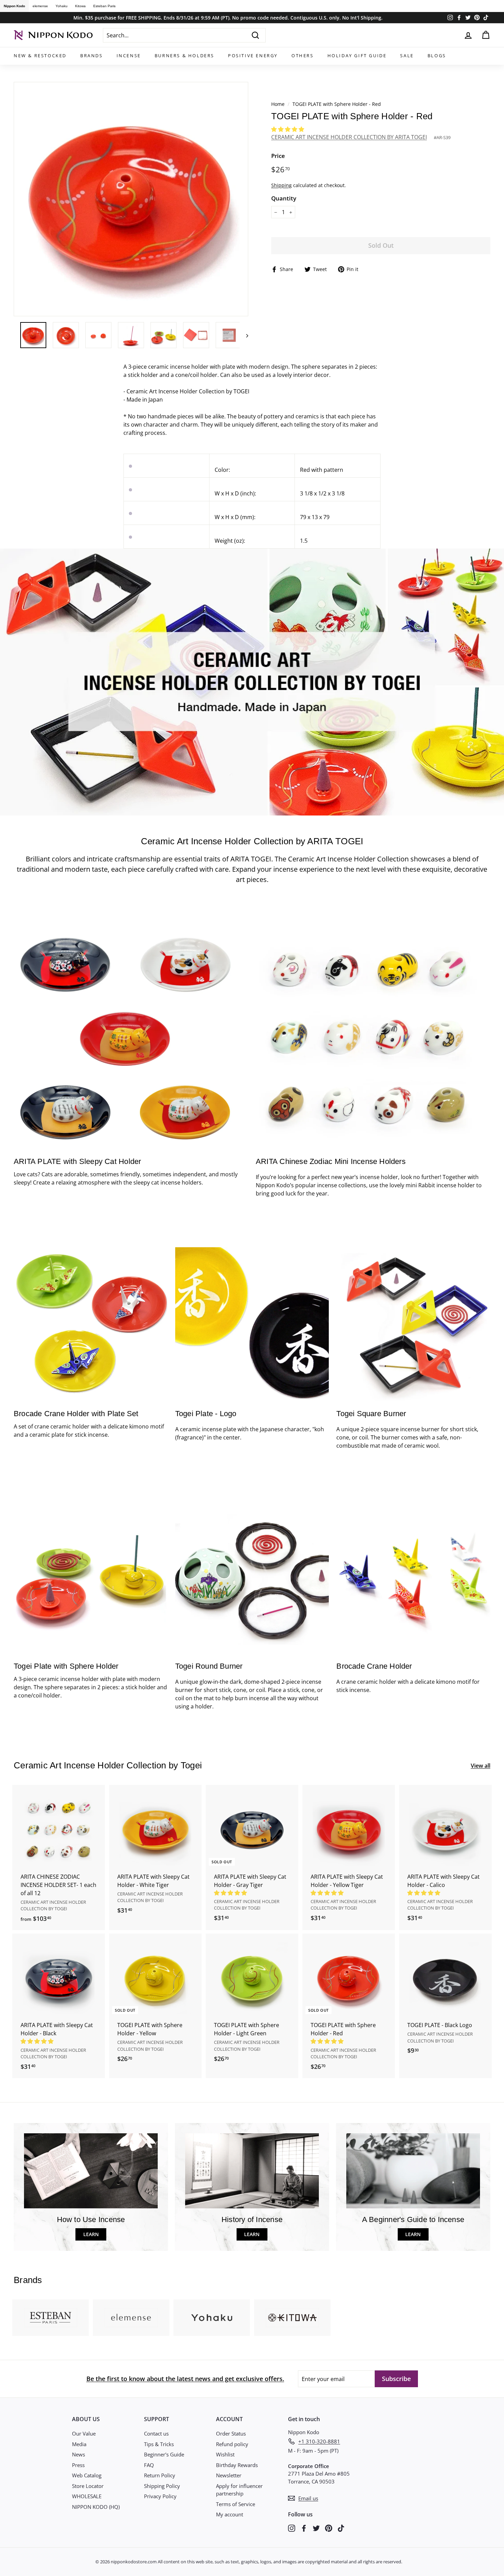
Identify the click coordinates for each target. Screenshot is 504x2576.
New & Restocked (40, 56)
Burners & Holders (184, 56)
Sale (407, 56)
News (79, 2454)
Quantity (284, 198)
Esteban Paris (104, 6)
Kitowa (80, 6)
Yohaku (62, 6)
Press (78, 2465)
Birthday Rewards (237, 2465)
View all (481, 1766)
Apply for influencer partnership (239, 2490)
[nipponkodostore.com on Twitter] (316, 2528)
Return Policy (160, 2475)
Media (79, 2444)
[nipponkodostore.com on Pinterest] (329, 2528)
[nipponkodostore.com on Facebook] (304, 2528)
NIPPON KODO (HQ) (96, 2507)
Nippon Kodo (14, 6)
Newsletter (229, 2475)
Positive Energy (253, 56)
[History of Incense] (252, 2171)
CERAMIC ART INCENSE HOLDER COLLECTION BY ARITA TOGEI (349, 137)
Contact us (156, 2433)
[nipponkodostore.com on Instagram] (292, 2528)
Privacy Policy (160, 2496)
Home (278, 104)
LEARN (91, 2234)
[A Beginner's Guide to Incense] (413, 2171)
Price (278, 156)
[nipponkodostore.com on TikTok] (341, 2528)
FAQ (149, 2465)
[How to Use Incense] (91, 2171)
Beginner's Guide (164, 2454)
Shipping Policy (162, 2486)
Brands (92, 56)
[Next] (244, 335)
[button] (288, 129)
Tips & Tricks (159, 2444)
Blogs (437, 56)
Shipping (281, 185)
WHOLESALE (87, 2496)
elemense (40, 6)
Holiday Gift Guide (357, 56)
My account (230, 2514)
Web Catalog (87, 2475)
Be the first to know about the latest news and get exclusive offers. (185, 2379)
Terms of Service (236, 2504)
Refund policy (232, 2444)
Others (303, 56)
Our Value (84, 2433)
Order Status (231, 2433)
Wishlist (225, 2454)
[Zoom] (131, 199)
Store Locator (88, 2486)
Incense (129, 56)
